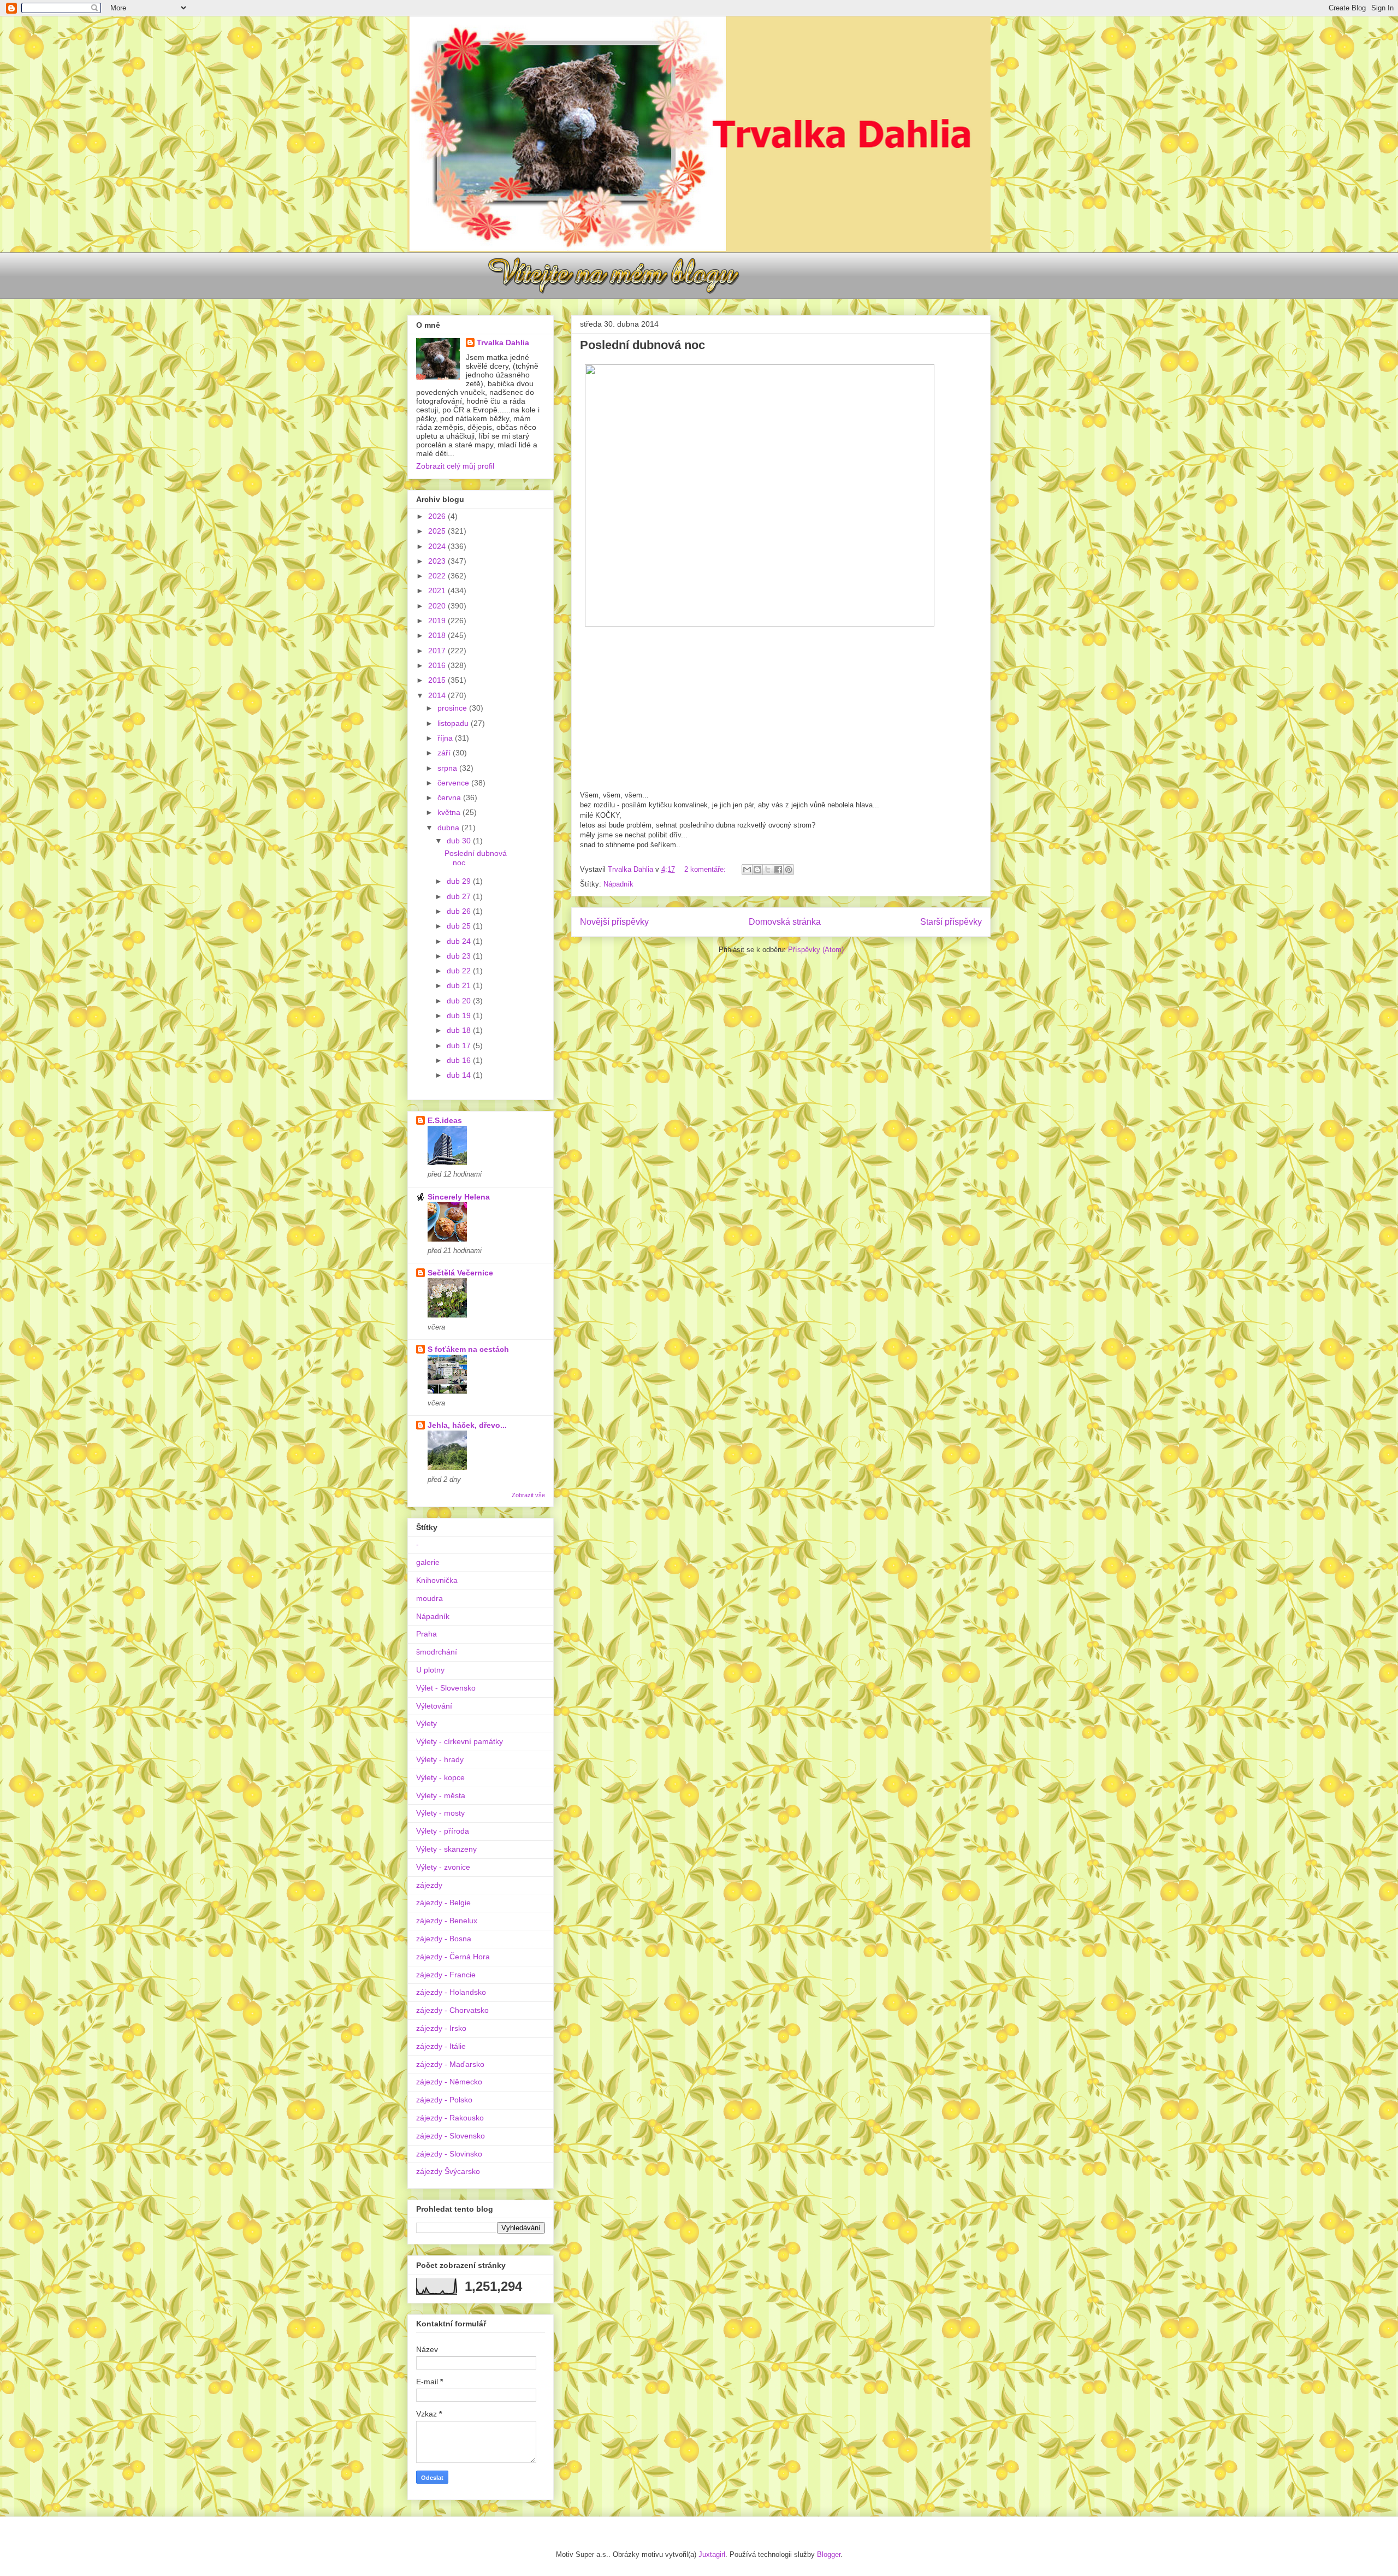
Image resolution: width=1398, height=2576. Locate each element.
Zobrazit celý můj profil (455, 466)
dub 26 (460, 911)
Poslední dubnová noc (642, 345)
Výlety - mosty (440, 1813)
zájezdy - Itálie (441, 2046)
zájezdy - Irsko (441, 2028)
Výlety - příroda (443, 1831)
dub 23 (460, 956)
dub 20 (460, 1001)
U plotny (430, 1670)
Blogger (829, 2554)
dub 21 (460, 985)
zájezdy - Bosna (444, 1939)
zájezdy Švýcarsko (448, 2171)
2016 (438, 665)
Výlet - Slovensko (446, 1688)
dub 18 (460, 1030)
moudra (430, 1598)
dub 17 (460, 1045)
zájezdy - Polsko (444, 2100)
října (446, 738)
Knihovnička (437, 1580)
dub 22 (460, 971)
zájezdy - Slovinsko (449, 2154)
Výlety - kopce (440, 1777)
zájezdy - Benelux (447, 1921)
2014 (438, 695)
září (445, 753)
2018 (438, 635)
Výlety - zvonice (443, 1867)
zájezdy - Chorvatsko (452, 2010)
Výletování (434, 1706)
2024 (438, 546)
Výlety (426, 1723)
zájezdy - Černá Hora (453, 1957)
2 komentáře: (706, 869)
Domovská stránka (785, 922)
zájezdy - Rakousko (450, 2118)
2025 (438, 531)
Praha (426, 1634)
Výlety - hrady (440, 1759)
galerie (428, 1562)
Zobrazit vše (528, 1495)
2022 (438, 576)
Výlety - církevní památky (460, 1741)
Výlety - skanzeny (446, 1849)
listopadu (454, 723)
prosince (453, 708)
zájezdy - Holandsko (451, 1992)
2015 (438, 680)
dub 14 (460, 1075)
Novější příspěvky (614, 922)
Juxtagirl (712, 2554)
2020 (438, 606)
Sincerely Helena (459, 1197)
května (450, 812)
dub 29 (460, 881)
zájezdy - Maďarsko (450, 2064)
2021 (438, 590)
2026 (438, 516)
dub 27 (460, 896)
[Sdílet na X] (768, 870)
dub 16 (460, 1060)
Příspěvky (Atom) (816, 950)
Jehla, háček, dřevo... (467, 1425)
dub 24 (460, 941)
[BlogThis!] (757, 870)
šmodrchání (437, 1652)
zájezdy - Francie (446, 1975)
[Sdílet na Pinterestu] (789, 870)
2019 (438, 621)
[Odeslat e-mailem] (747, 870)
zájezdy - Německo (449, 2082)
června (450, 797)
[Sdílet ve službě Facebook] (778, 870)
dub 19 (460, 1015)
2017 (438, 651)
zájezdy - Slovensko (451, 2136)
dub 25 (460, 926)
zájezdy (429, 1885)
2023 (438, 561)
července (454, 783)
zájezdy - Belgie (443, 1903)
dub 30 (460, 841)
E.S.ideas (445, 1120)
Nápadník (618, 884)
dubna (449, 828)
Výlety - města (441, 1795)
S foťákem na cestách (468, 1349)
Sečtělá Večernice (460, 1273)
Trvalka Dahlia (503, 342)
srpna (448, 768)
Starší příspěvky (951, 922)
